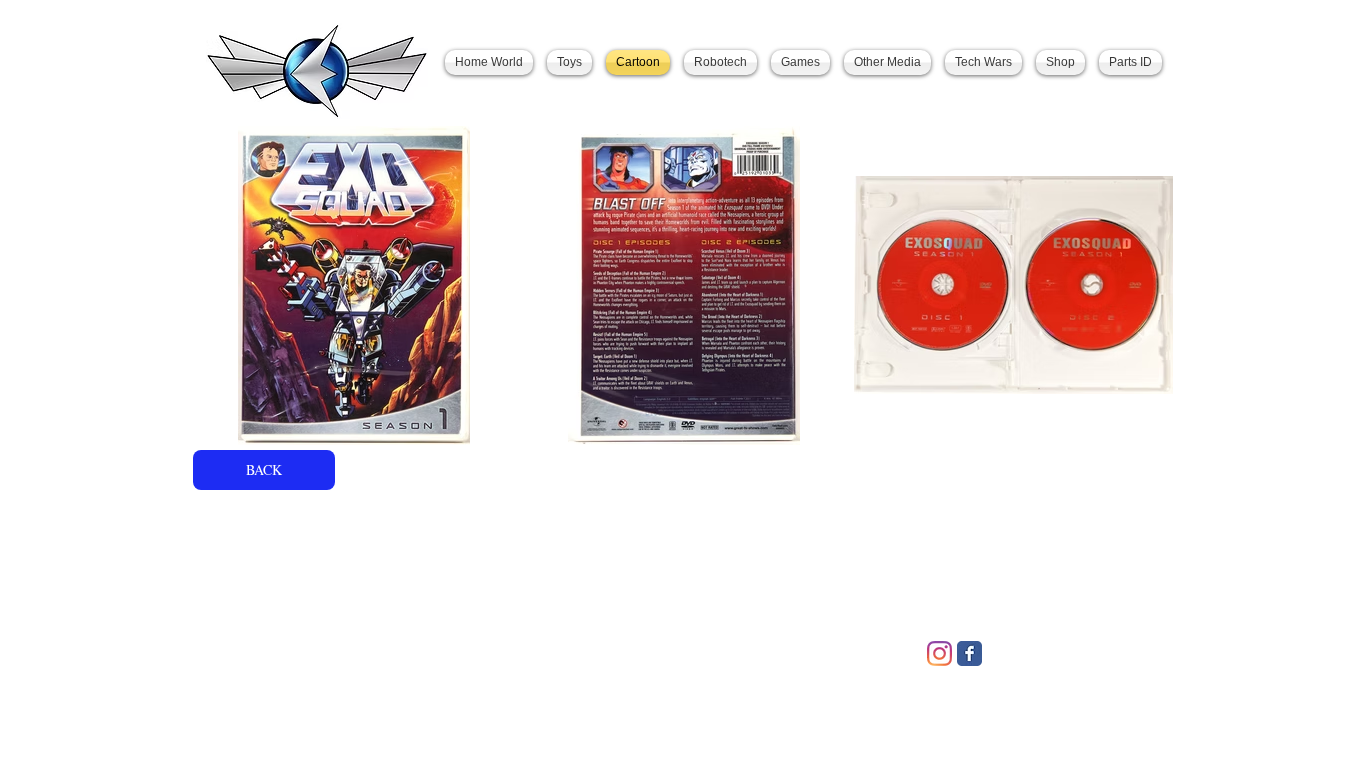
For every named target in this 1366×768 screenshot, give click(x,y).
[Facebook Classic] (969, 653)
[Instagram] (939, 653)
